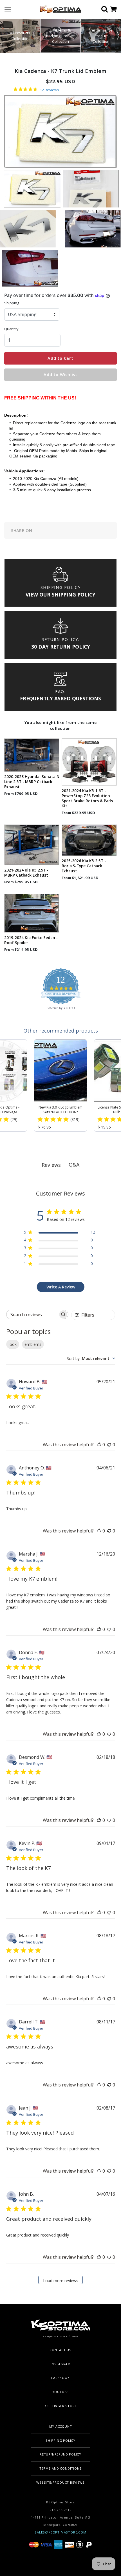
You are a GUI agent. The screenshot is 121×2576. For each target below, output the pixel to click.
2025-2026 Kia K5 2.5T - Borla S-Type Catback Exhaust (84, 866)
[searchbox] (32, 1314)
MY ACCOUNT (61, 2426)
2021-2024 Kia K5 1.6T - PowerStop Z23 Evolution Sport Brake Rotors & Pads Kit (87, 798)
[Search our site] (106, 10)
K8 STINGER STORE (61, 2406)
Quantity (11, 329)
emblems (33, 1344)
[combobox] (91, 1358)
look (13, 1344)
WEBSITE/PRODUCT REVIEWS (60, 2482)
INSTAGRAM (60, 2364)
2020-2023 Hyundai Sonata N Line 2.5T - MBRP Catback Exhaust (32, 782)
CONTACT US (60, 2350)
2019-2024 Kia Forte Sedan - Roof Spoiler (31, 940)
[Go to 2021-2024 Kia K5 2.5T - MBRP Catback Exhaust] (32, 845)
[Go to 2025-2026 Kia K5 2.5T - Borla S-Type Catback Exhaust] (89, 840)
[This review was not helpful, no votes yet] (109, 1445)
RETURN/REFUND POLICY (60, 2454)
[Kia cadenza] (91, 188)
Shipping (12, 303)
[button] (118, 36)
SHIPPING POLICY (60, 2440)
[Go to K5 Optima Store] (59, 9)
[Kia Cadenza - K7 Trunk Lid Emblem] (93, 228)
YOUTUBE (61, 2392)
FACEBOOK (60, 2378)
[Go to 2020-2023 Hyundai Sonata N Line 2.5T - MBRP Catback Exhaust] (32, 755)
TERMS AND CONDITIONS (61, 2468)
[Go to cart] (116, 10)
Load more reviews (61, 2281)
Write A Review (61, 1287)
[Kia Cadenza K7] (32, 188)
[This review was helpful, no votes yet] (99, 1445)
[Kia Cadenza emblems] (30, 268)
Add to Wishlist (60, 375)
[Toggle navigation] (8, 10)
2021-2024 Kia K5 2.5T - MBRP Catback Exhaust (26, 873)
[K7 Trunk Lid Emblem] (28, 228)
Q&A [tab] (74, 1165)
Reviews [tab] (51, 1165)
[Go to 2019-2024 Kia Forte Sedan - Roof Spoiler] (32, 913)
